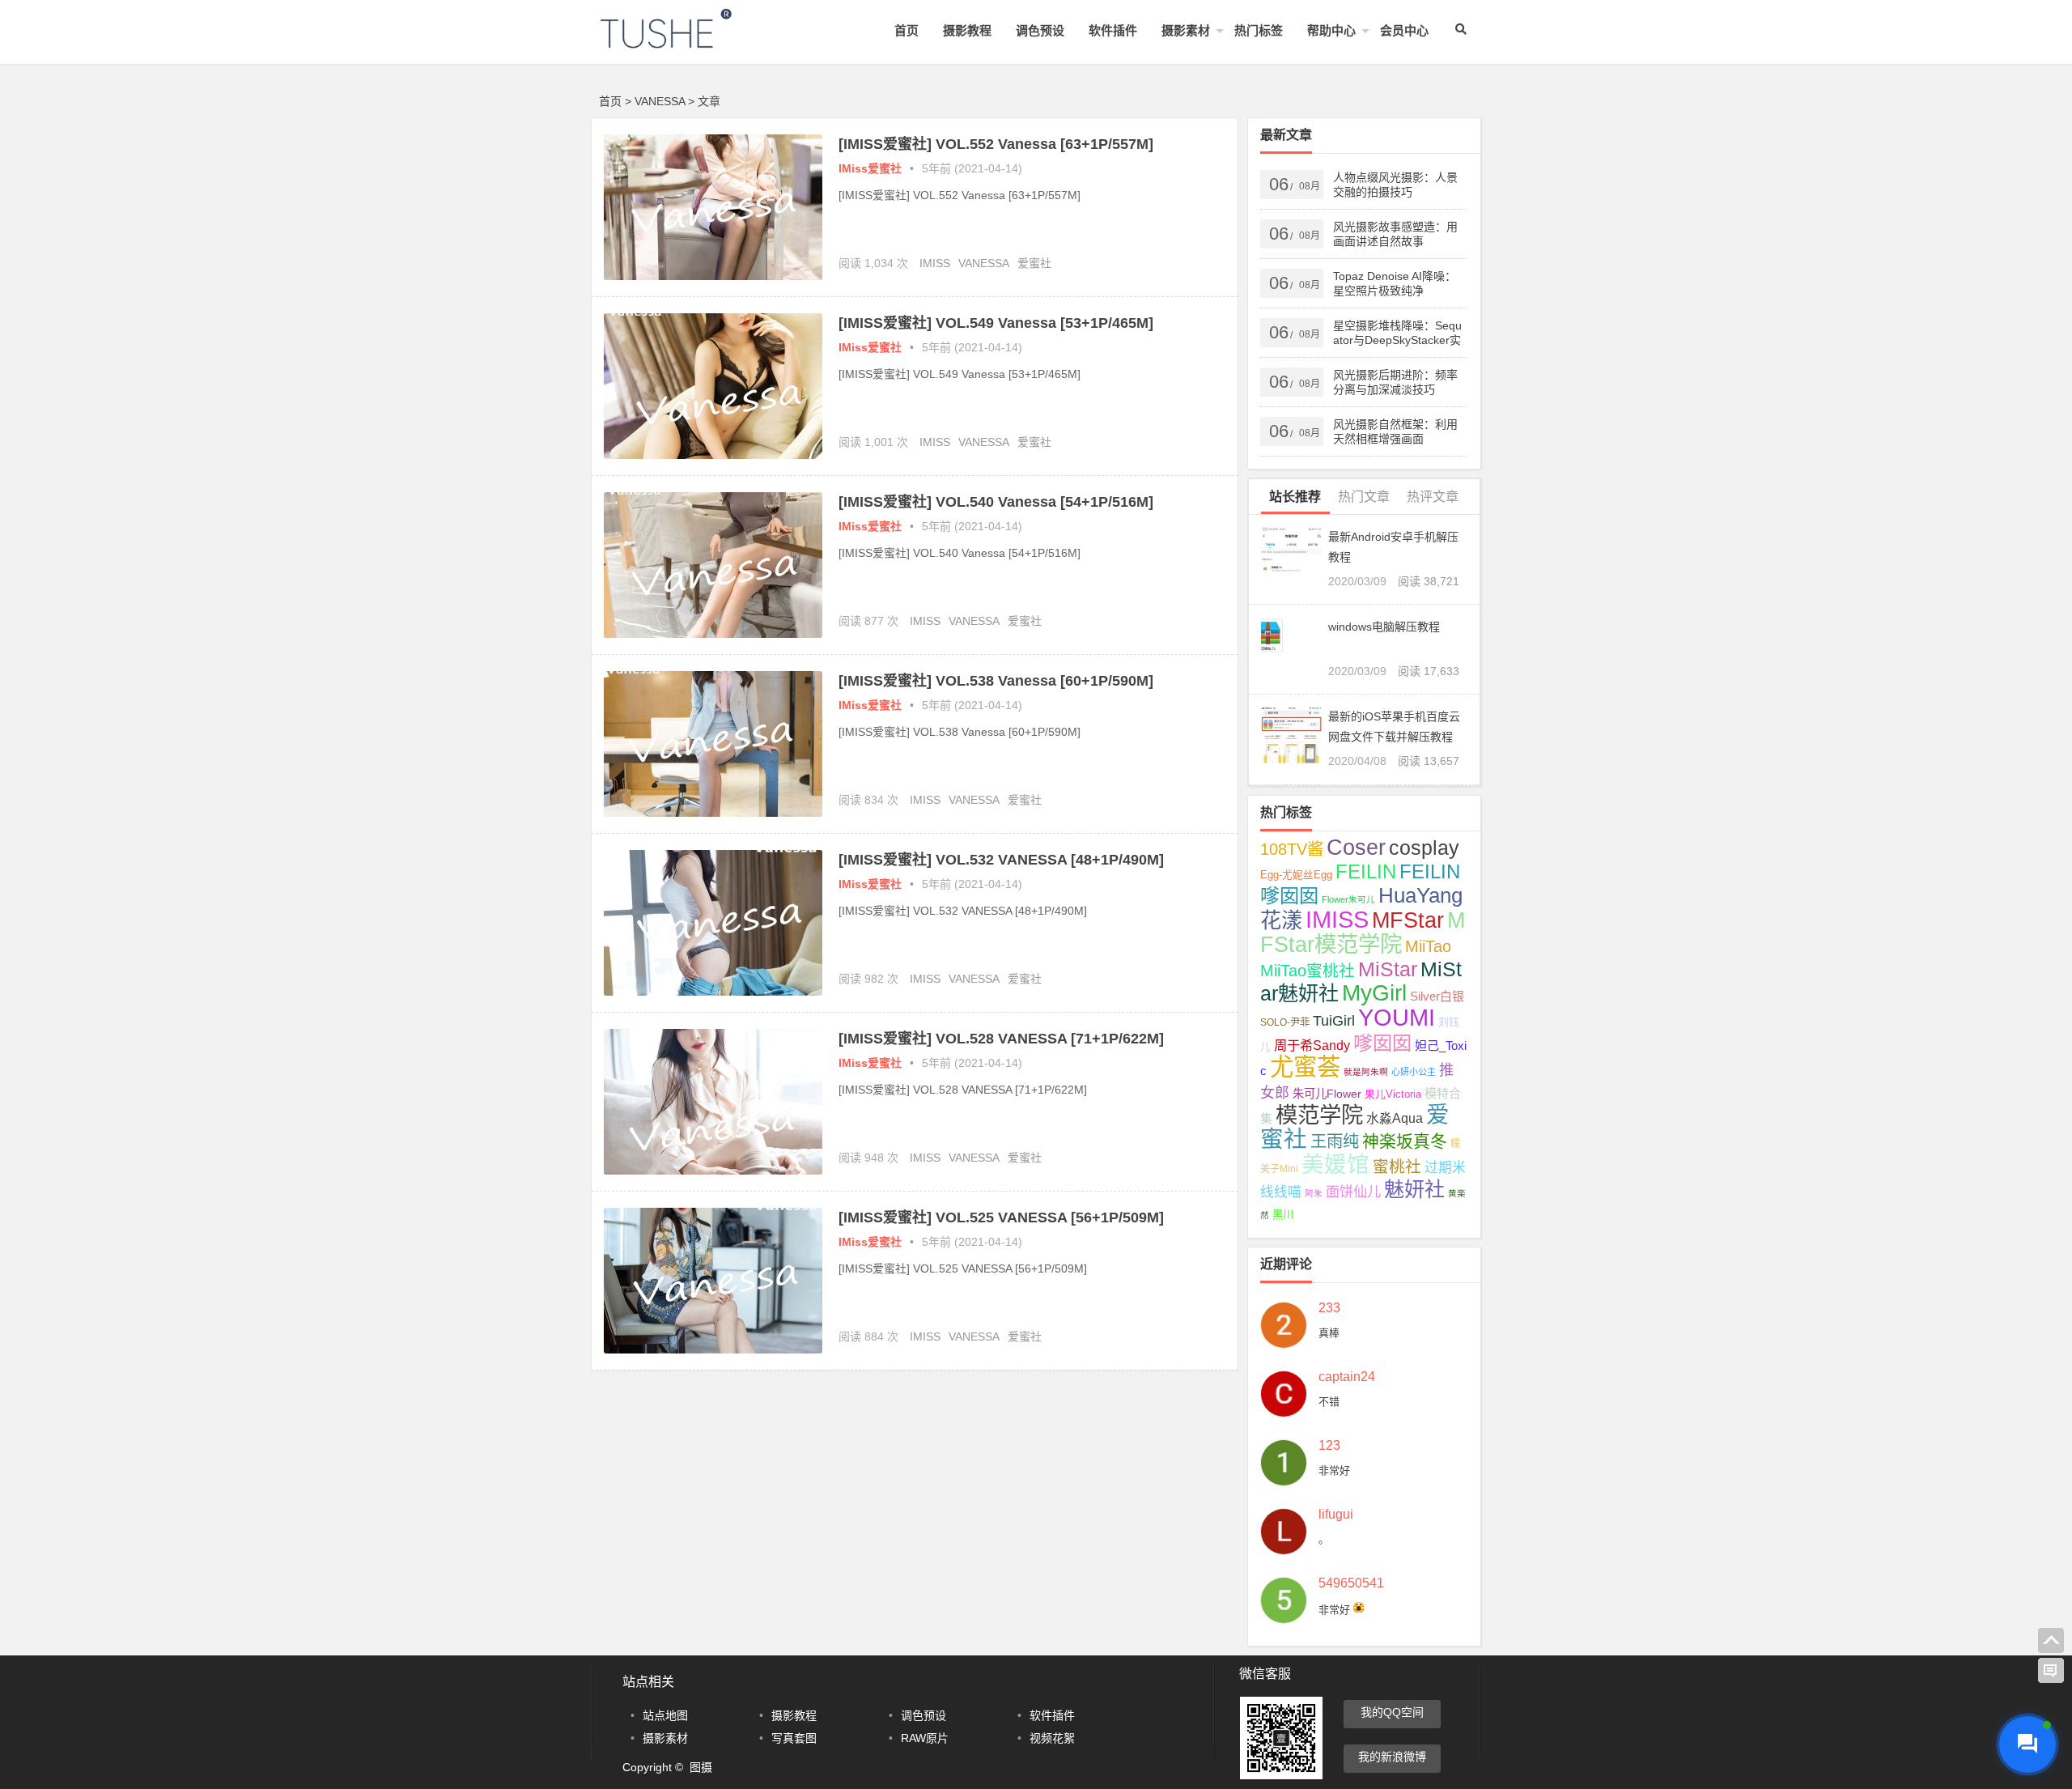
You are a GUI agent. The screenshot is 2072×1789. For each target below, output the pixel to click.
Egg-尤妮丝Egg (1296, 875)
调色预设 (1040, 30)
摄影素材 (1186, 30)
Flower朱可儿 (1348, 899)
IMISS (935, 263)
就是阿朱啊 (1366, 1072)
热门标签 (1259, 30)
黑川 (1283, 1215)
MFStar (1408, 920)
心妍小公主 (1414, 1072)
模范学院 (1319, 1115)
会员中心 (1404, 30)
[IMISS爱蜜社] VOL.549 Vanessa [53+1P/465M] (996, 323)
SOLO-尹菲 (1285, 1022)
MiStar (1388, 969)
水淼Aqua (1395, 1118)
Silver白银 (1437, 996)
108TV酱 (1292, 849)
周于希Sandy (1312, 1045)
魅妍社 (1414, 1189)
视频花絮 (1052, 1738)
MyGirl (1374, 993)
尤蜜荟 (1305, 1067)
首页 (906, 30)
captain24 (1347, 1377)
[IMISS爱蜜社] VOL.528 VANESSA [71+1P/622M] (1001, 1039)
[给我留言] (2051, 1671)
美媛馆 (1335, 1164)
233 (1329, 1308)
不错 (1329, 1402)
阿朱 (1314, 1193)
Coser (1356, 848)
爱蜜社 (1034, 263)
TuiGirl (1334, 1021)
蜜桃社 (1397, 1166)
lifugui (1336, 1515)
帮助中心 (1331, 30)
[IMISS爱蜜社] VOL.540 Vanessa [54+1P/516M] (996, 502)
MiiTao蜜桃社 (1308, 971)
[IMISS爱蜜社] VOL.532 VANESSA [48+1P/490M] (1001, 860)
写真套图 (794, 1738)
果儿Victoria (1393, 1094)
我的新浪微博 (1392, 1757)
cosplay (1424, 848)
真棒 (1329, 1333)
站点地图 (665, 1715)
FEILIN (1366, 871)
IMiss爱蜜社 (870, 168)
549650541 (1351, 1583)
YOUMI (1397, 1017)
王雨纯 (1335, 1141)
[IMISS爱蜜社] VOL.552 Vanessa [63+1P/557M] (996, 144)
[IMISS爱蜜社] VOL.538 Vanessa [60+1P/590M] (996, 681)
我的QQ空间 (1392, 1712)
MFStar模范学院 (1363, 932)
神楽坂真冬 (1405, 1141)
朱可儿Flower (1327, 1094)
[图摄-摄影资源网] (688, 42)
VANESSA (984, 263)
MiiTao (1428, 946)
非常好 (1334, 1470)
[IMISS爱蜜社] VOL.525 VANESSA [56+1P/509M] (1001, 1217)
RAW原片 (925, 1738)
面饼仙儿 (1353, 1192)
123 (1329, 1446)
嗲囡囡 (1382, 1043)
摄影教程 (967, 30)
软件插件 (1113, 30)
